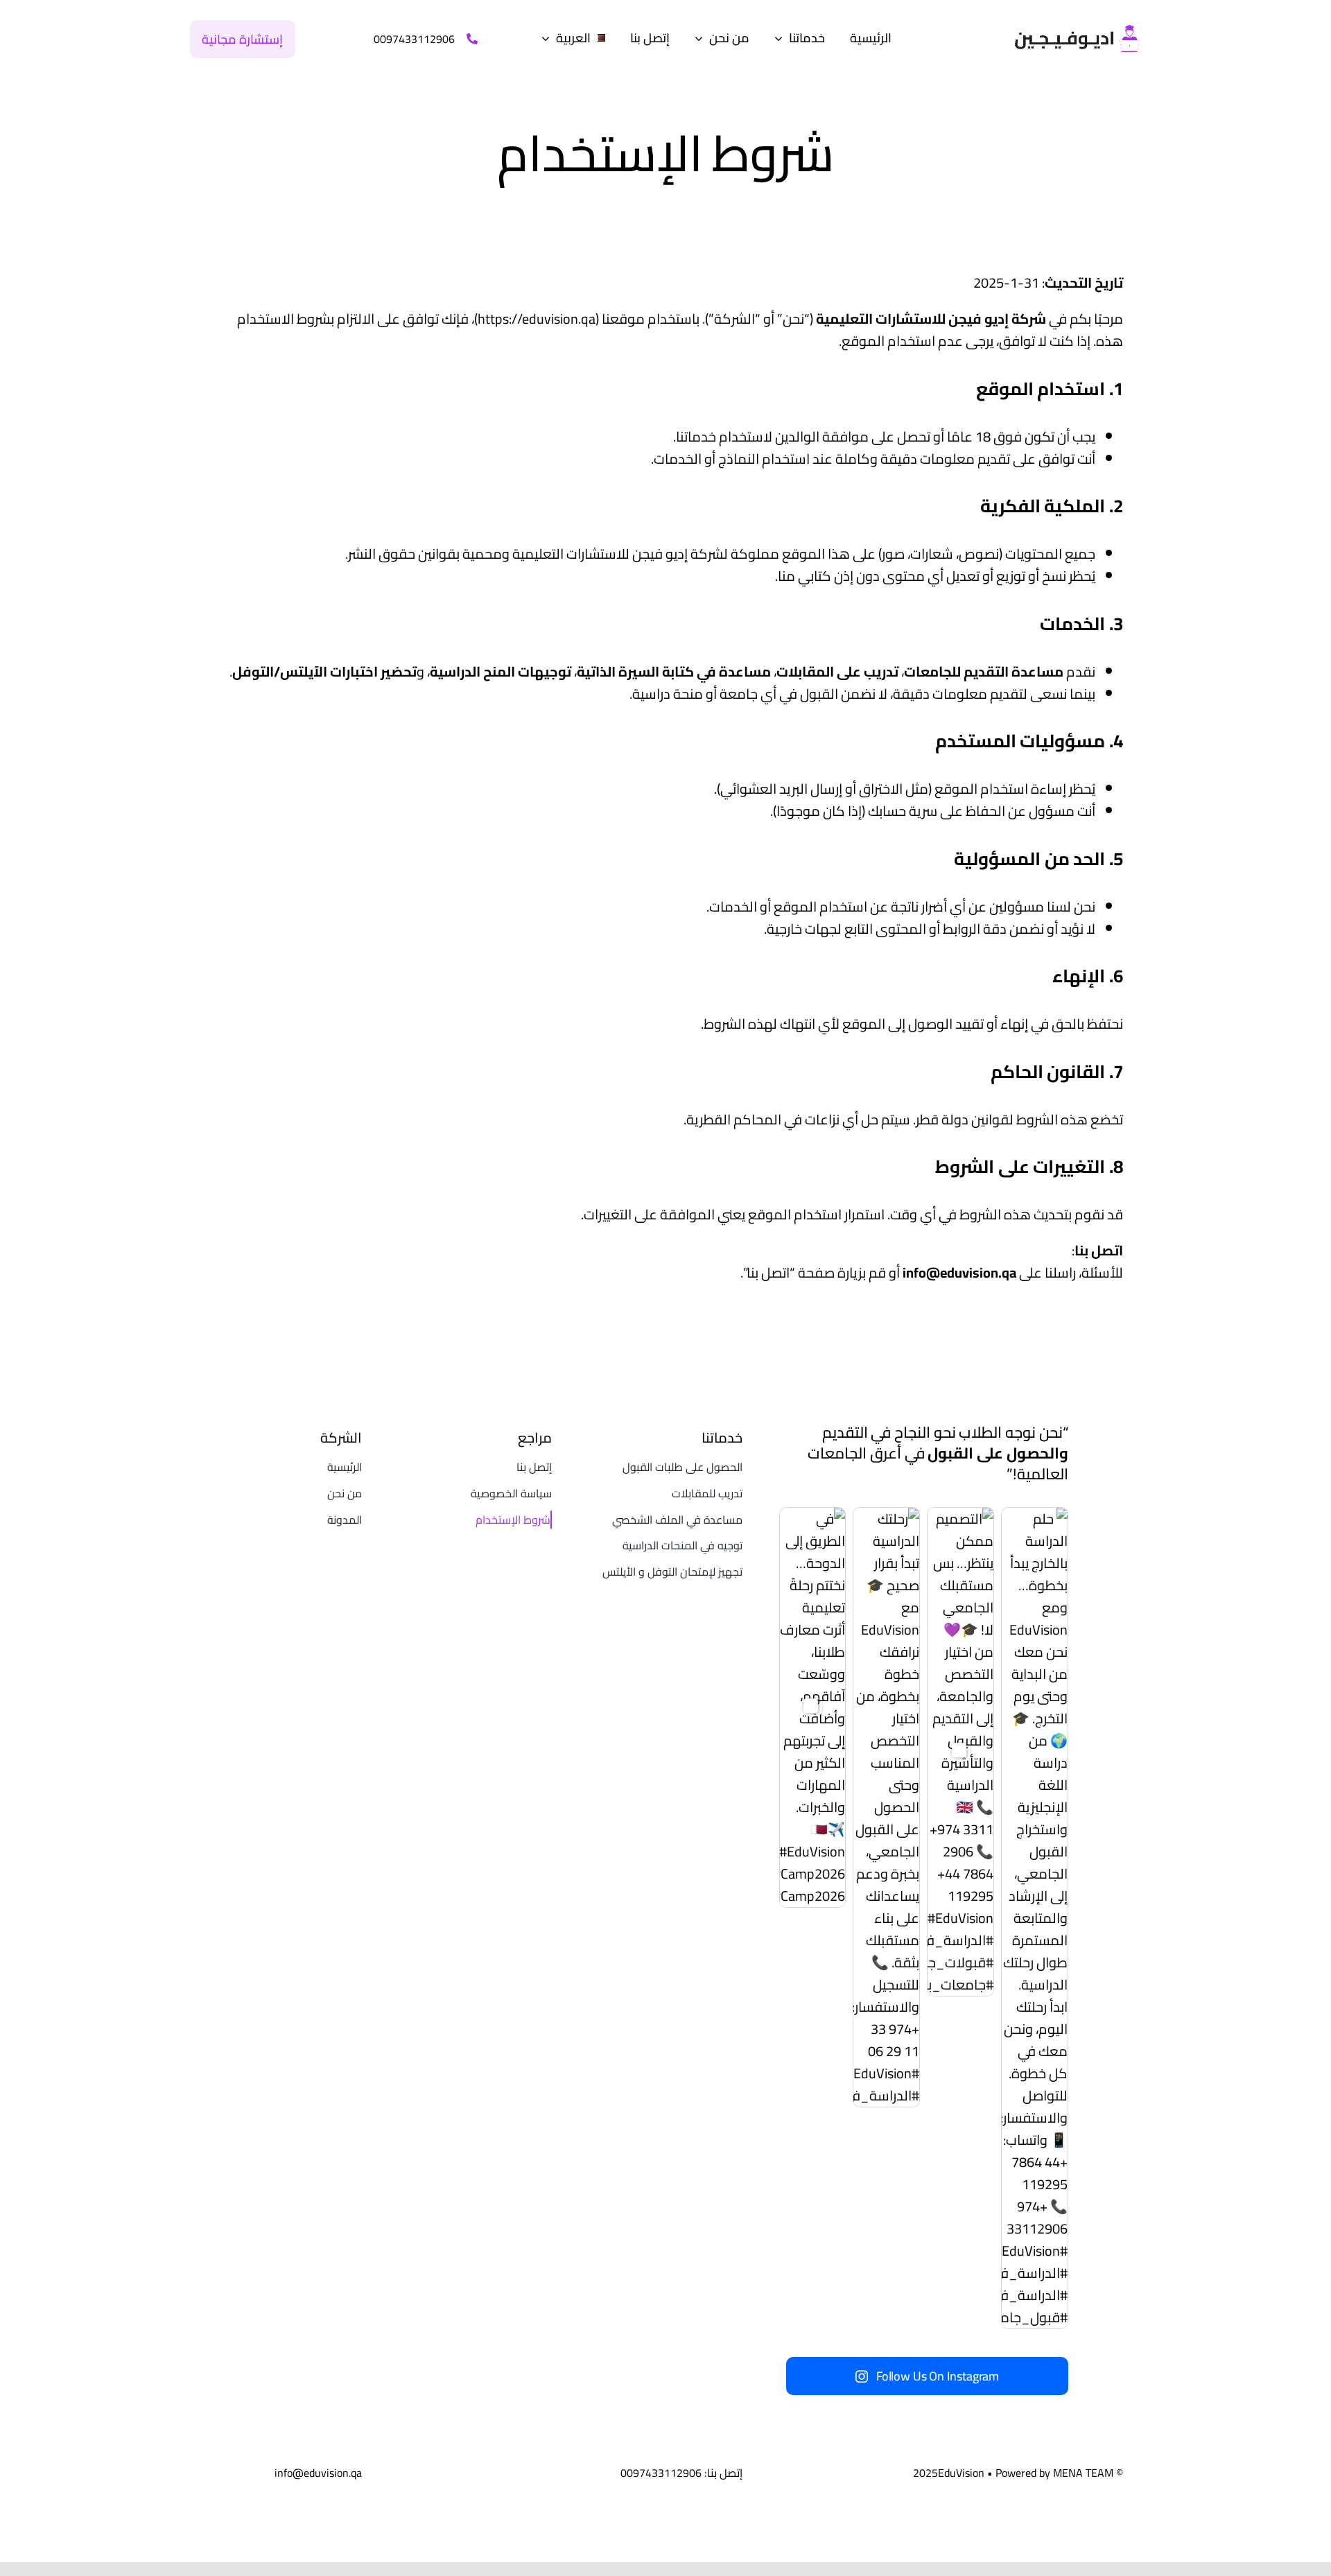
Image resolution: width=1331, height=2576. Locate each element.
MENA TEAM (1083, 2473)
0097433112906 (414, 39)
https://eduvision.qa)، (533, 319)
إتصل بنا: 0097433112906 (681, 2473)
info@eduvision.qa (959, 1272)
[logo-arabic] (1077, 32)
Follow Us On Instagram (938, 2376)
